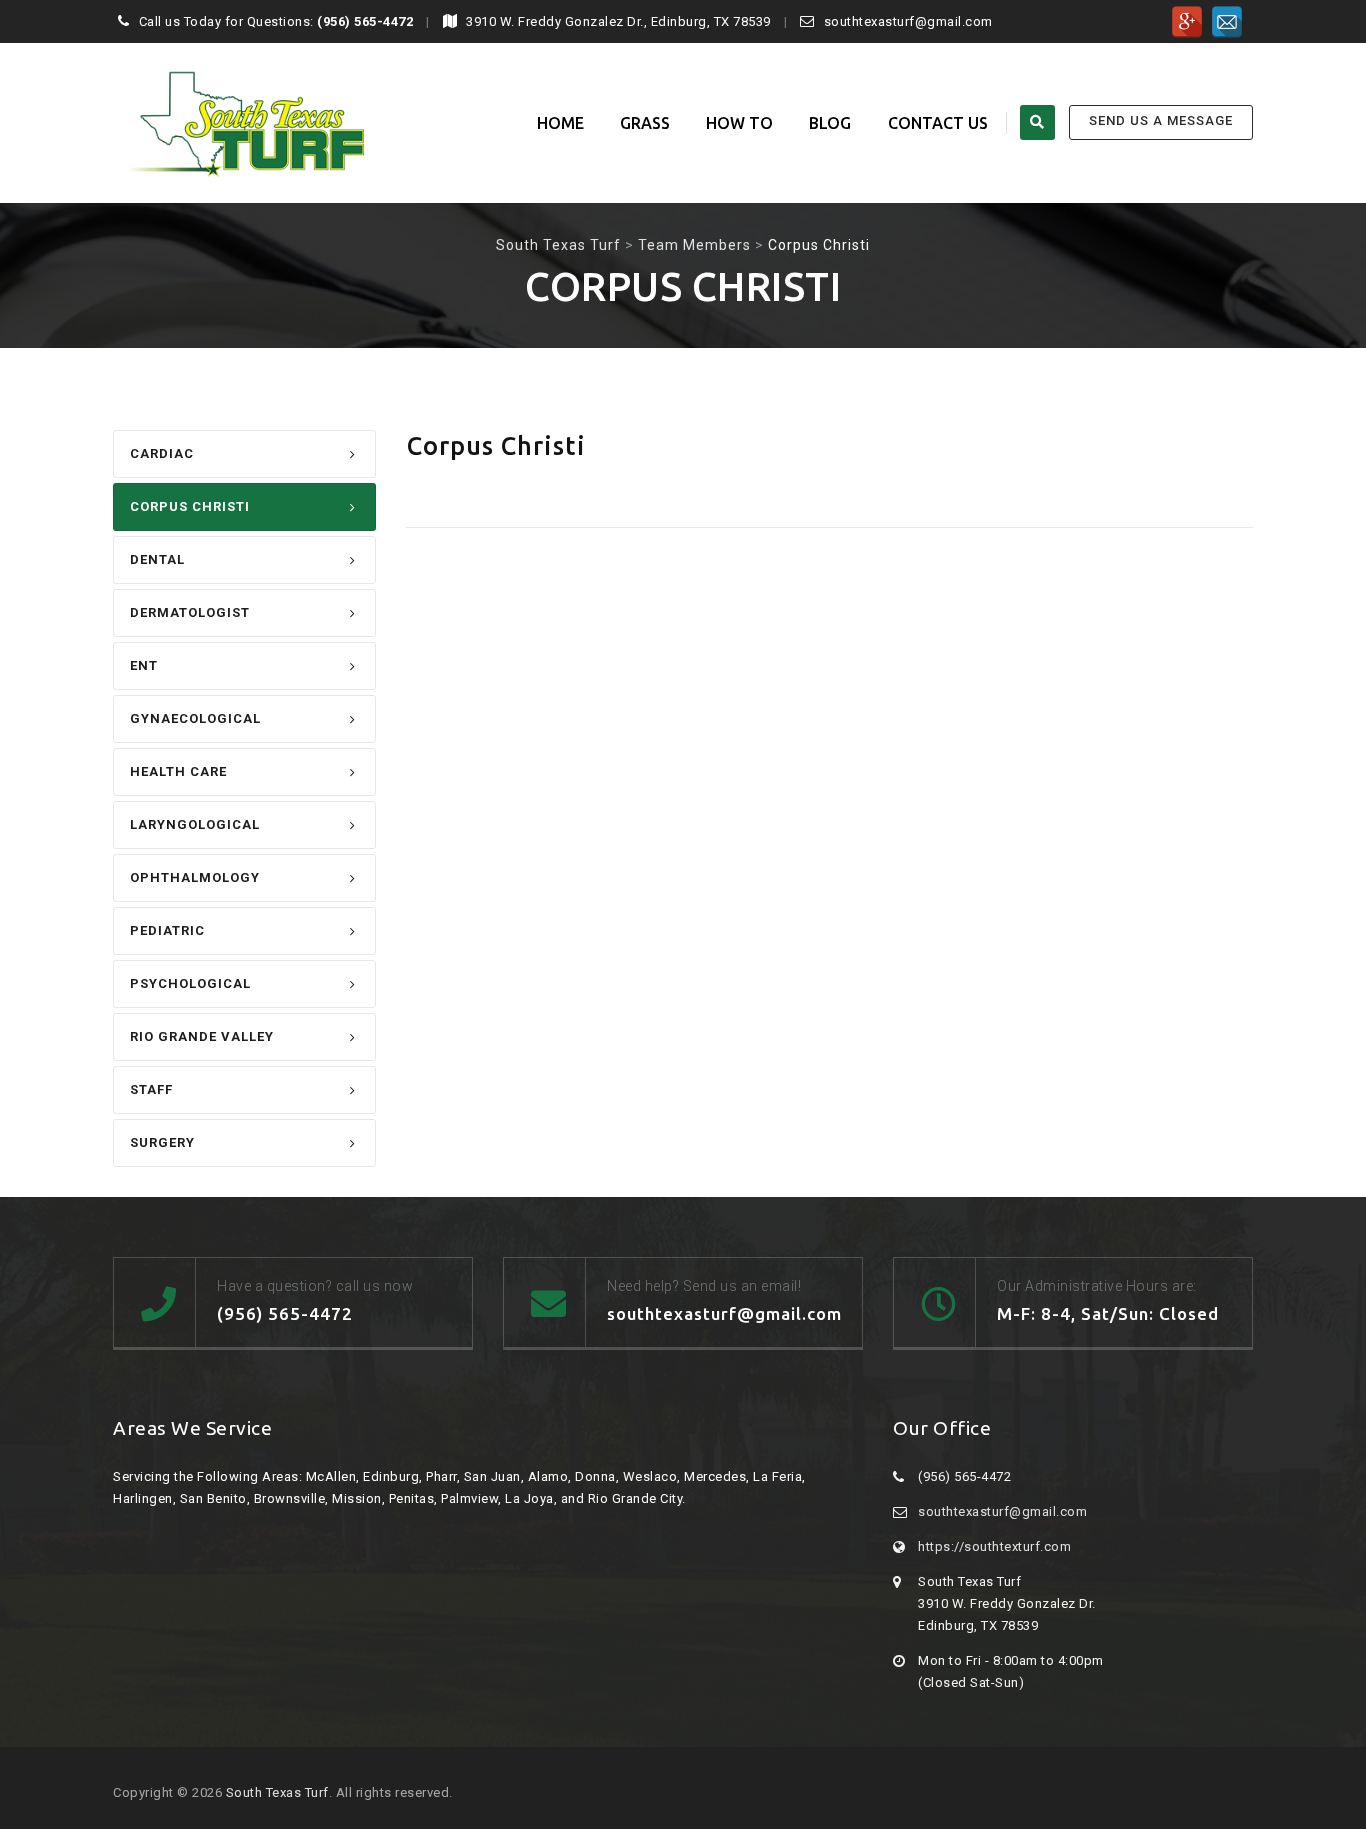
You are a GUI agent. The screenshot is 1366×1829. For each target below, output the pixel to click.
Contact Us (938, 123)
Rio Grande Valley (202, 1036)
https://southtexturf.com (994, 1546)
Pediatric (167, 930)
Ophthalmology (195, 877)
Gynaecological (195, 718)
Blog (830, 123)
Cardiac (162, 453)
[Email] (1227, 22)
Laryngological (195, 824)
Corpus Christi (190, 506)
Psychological (190, 983)
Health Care (178, 771)
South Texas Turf (277, 1792)
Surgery (162, 1142)
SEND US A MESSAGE (1161, 120)
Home (560, 123)
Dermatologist (190, 612)
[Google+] (1187, 22)
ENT (144, 665)
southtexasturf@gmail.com (1002, 1511)
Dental (157, 559)
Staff (151, 1089)
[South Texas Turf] (238, 123)
